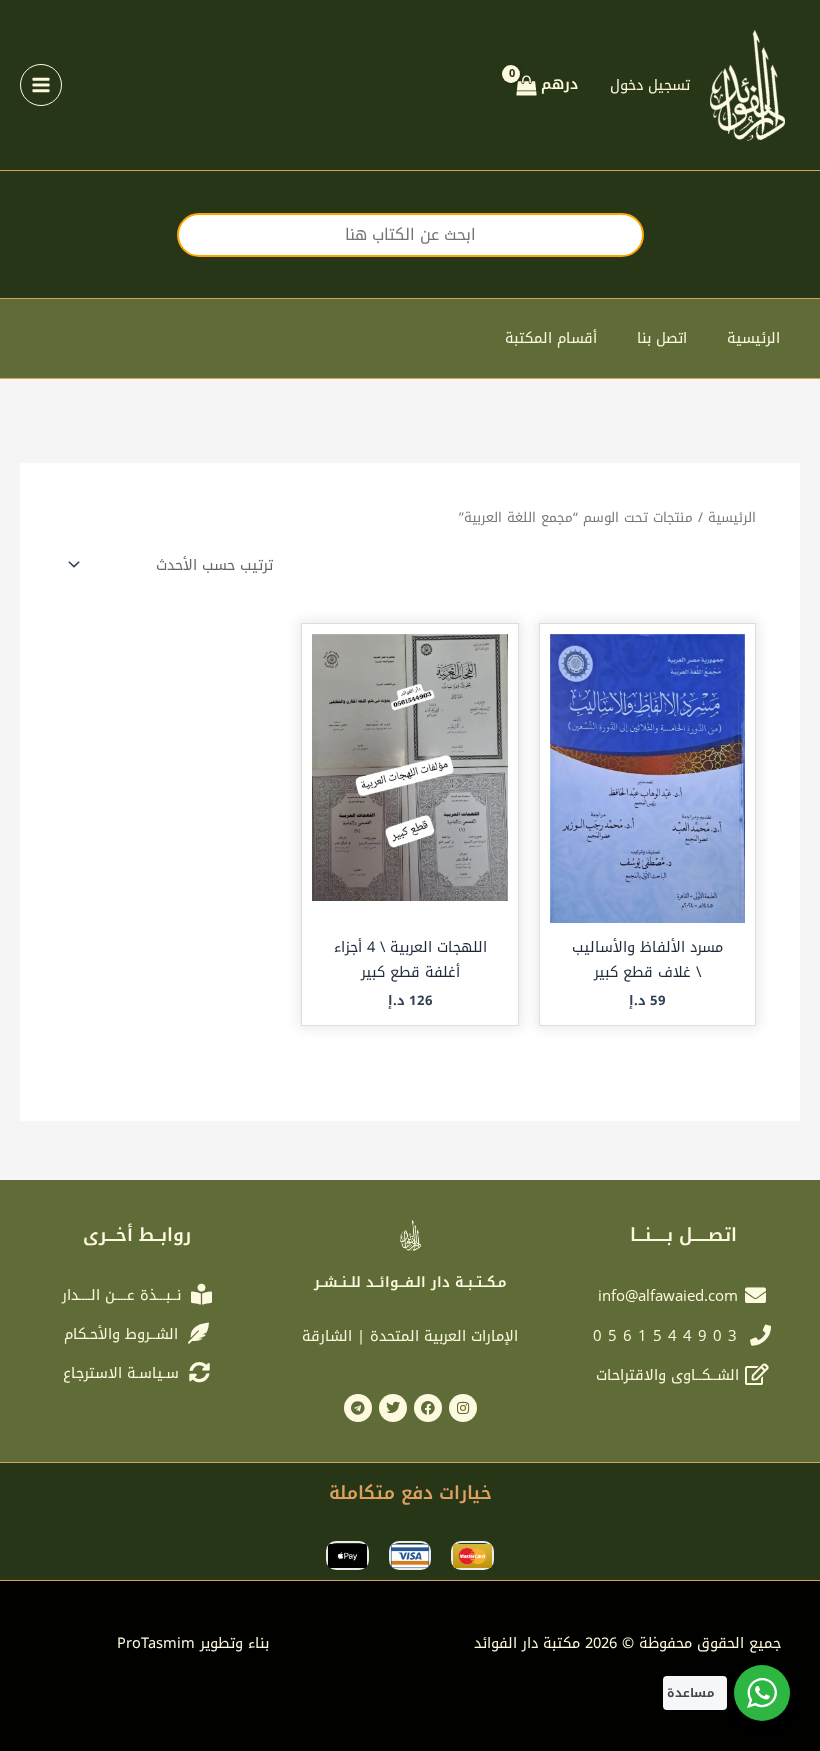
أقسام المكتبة (551, 338)
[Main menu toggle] (41, 85)
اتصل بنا (662, 338)
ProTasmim (193, 1643)
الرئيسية (753, 338)
